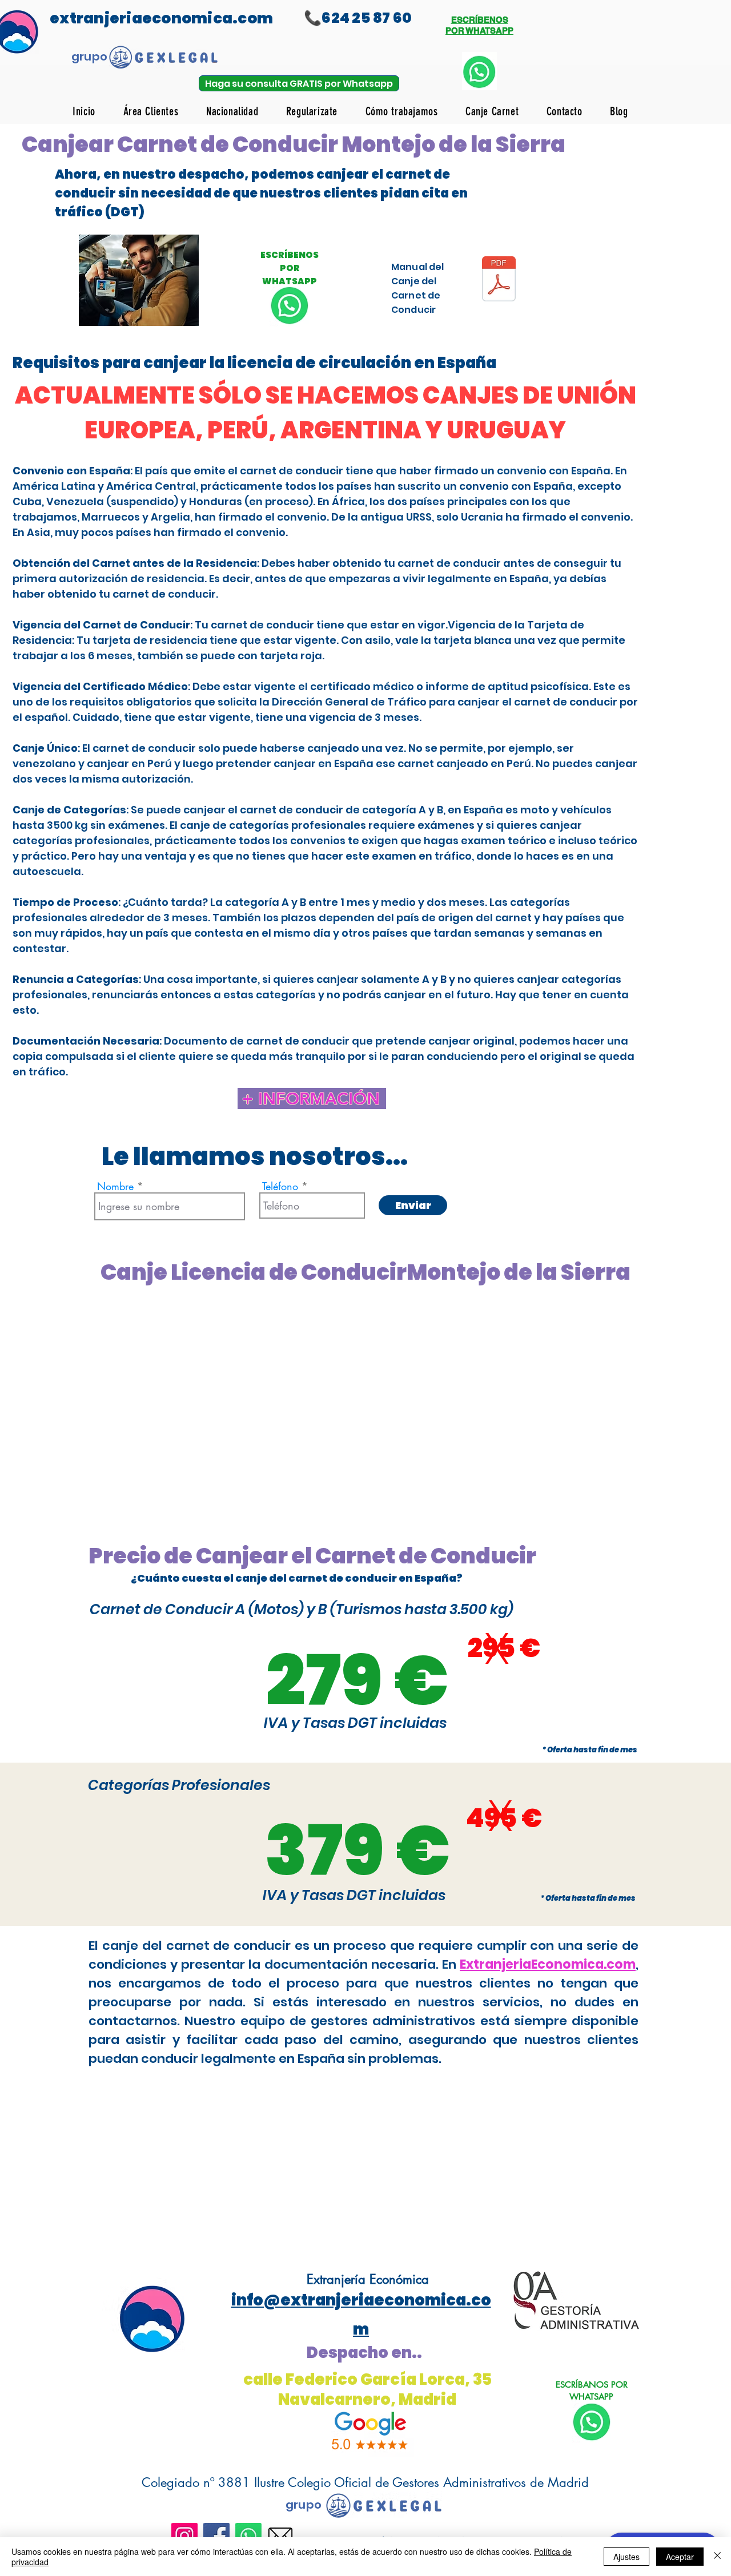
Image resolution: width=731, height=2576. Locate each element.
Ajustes (626, 2557)
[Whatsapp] (248, 2536)
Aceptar (680, 2557)
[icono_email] (280, 2536)
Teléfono (280, 1186)
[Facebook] (216, 2536)
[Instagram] (184, 2536)
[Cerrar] (717, 2557)
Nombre (115, 1186)
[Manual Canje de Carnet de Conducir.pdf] (499, 280)
